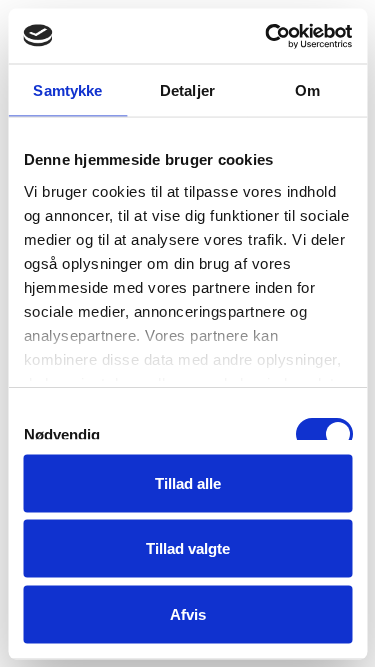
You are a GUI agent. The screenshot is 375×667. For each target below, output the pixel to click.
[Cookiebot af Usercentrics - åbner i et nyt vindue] (267, 36)
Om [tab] (307, 90)
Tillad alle (188, 482)
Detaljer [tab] (187, 90)
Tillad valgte (188, 548)
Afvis (188, 613)
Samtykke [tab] (67, 90)
